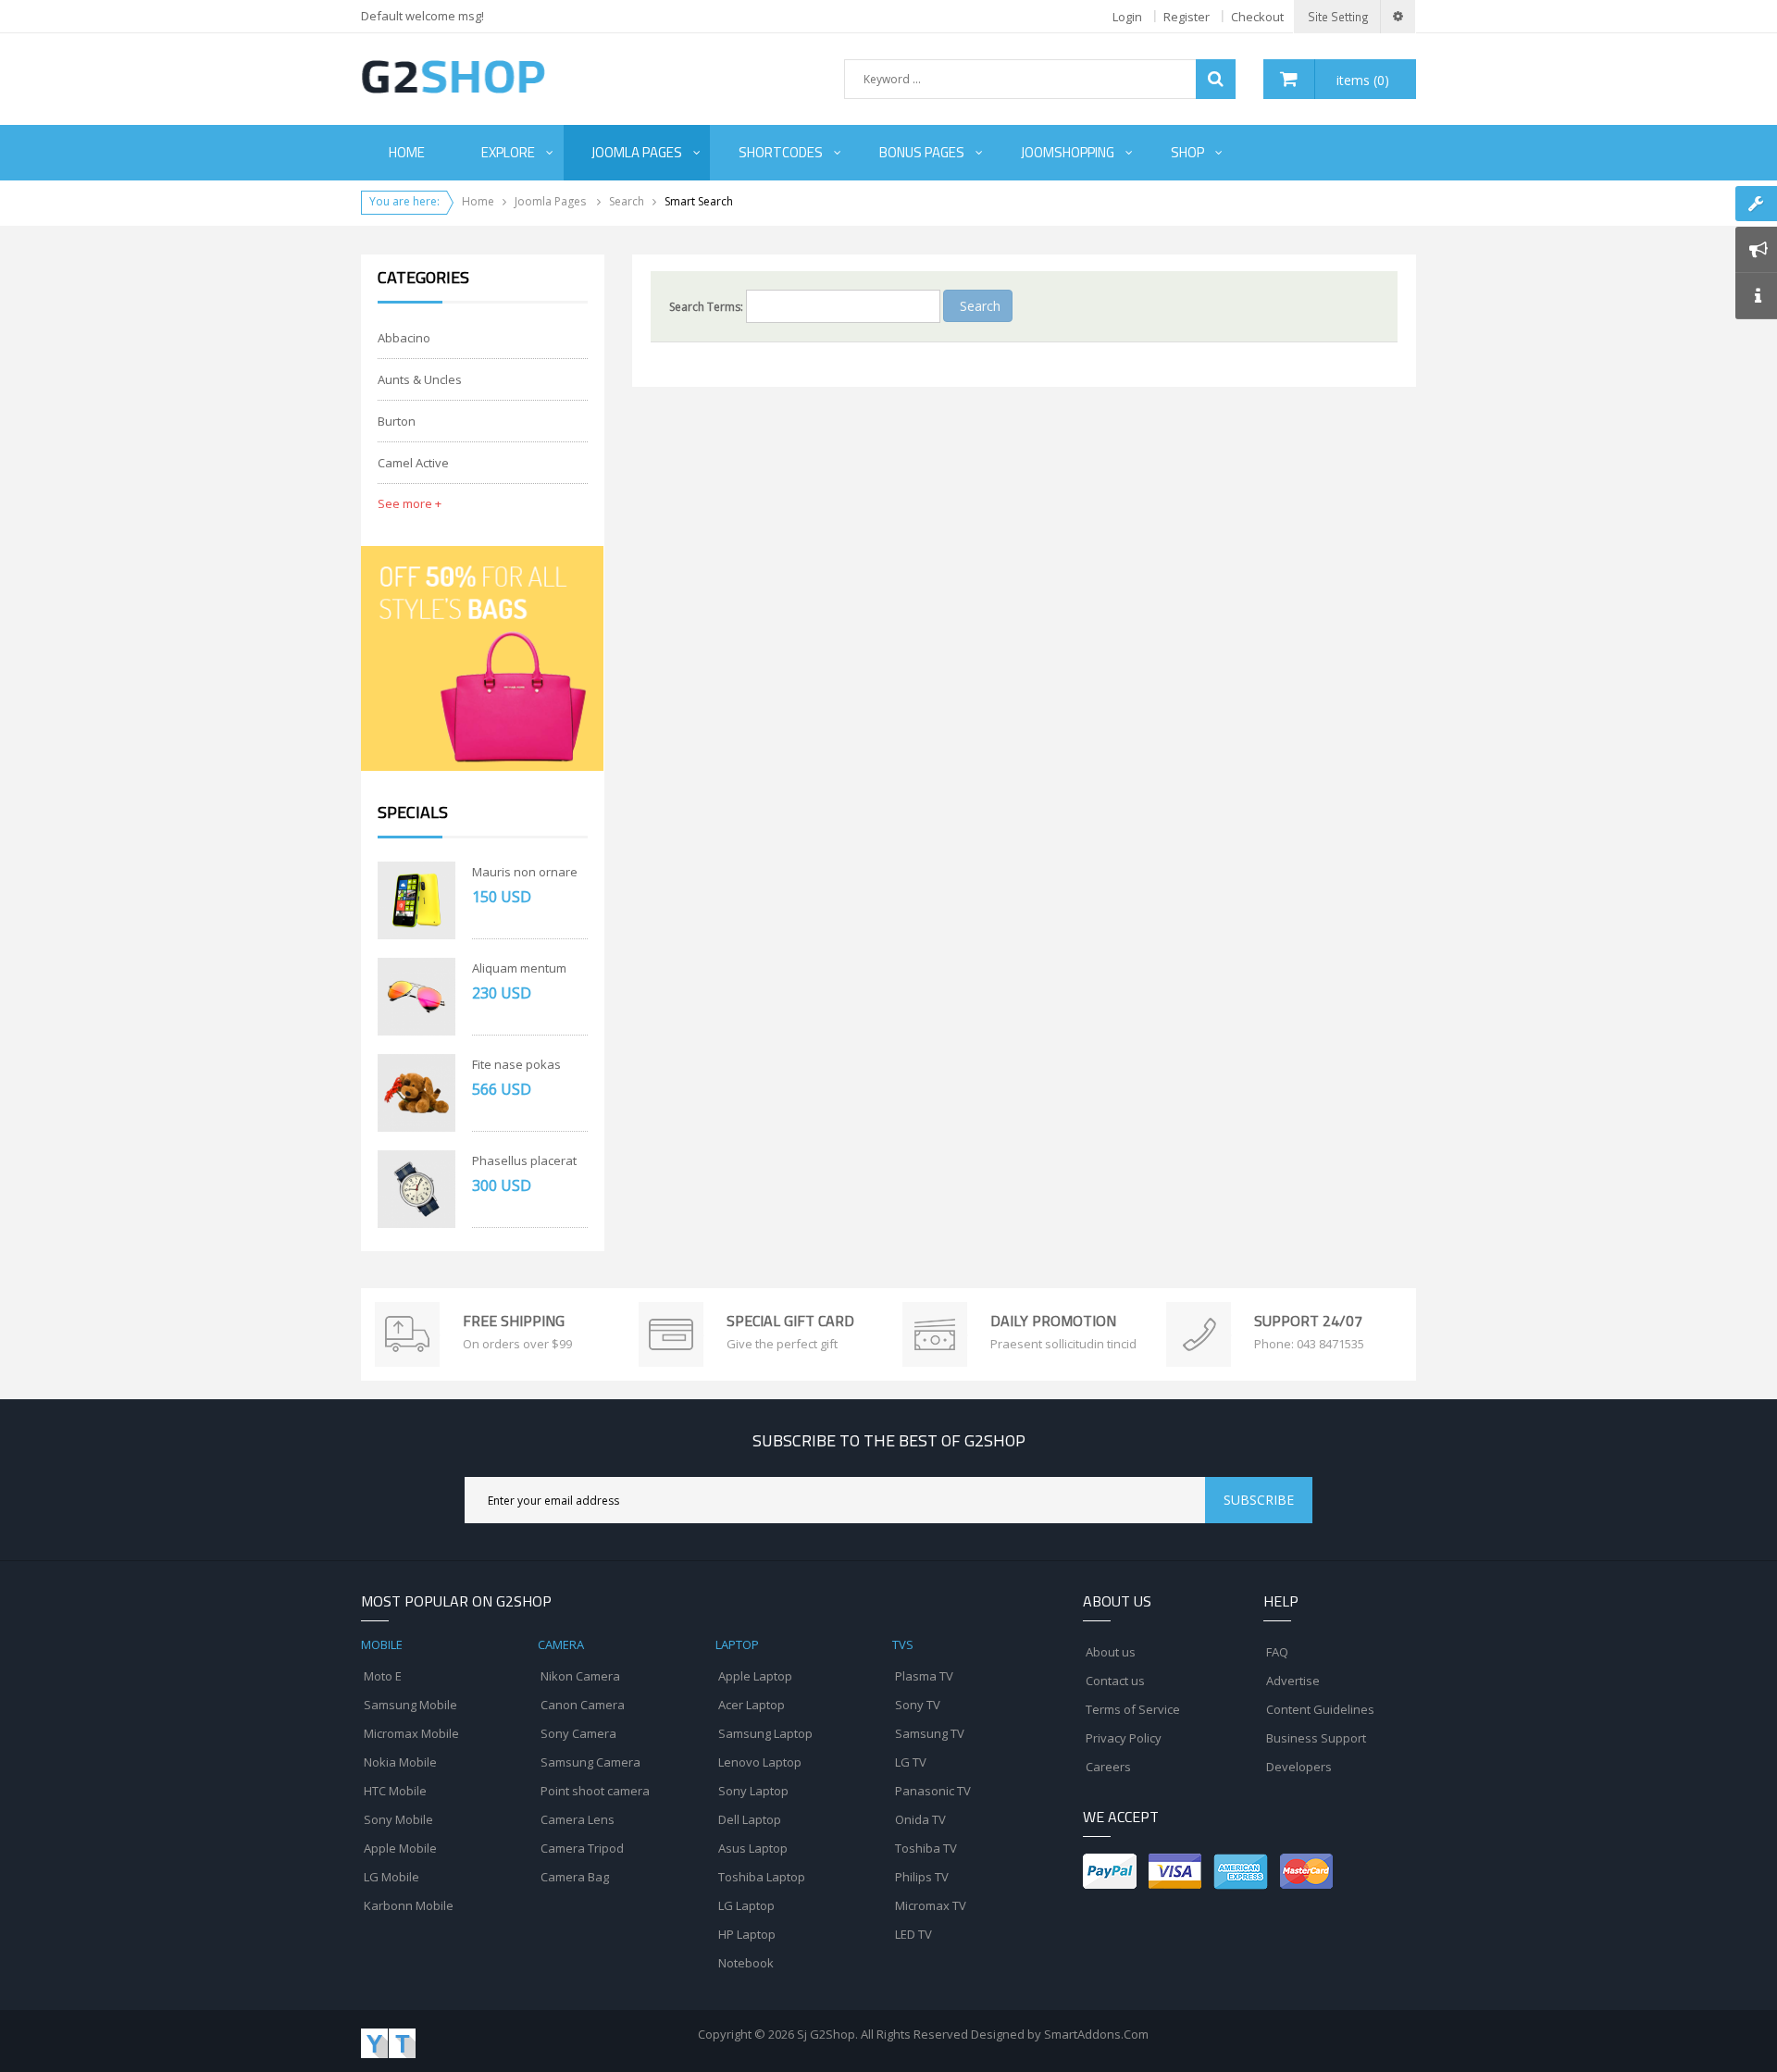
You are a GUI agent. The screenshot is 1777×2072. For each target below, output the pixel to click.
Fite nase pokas (516, 1064)
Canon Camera (583, 1705)
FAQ (1277, 1652)
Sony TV (918, 1705)
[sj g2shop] (453, 76)
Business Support (1316, 1738)
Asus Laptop (753, 1848)
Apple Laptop (755, 1676)
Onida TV (920, 1819)
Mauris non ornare (525, 872)
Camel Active (413, 463)
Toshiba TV (926, 1848)
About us (1111, 1652)
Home (478, 201)
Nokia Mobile (400, 1762)
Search (627, 201)
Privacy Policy (1124, 1738)
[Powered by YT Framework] (388, 2042)
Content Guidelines (1320, 1709)
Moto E (383, 1676)
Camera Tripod (582, 1848)
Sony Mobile (398, 1819)
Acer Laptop (752, 1705)
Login (1127, 17)
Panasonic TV (933, 1791)
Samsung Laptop (765, 1733)
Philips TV (922, 1877)
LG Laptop (746, 1905)
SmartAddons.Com (1096, 2034)
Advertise (1293, 1681)
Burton (397, 421)
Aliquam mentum (519, 968)
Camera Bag (575, 1877)
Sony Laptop (753, 1791)
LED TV (913, 1934)
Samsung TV (930, 1733)
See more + (410, 503)
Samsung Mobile (410, 1705)
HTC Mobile (395, 1791)
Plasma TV (924, 1676)
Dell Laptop (750, 1819)
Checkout (1257, 17)
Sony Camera (578, 1733)
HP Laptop (747, 1934)
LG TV (911, 1762)
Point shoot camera (595, 1791)
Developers (1299, 1767)
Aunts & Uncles (420, 379)
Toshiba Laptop (762, 1877)
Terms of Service (1133, 1709)
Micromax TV (931, 1905)
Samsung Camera (590, 1762)
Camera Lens (578, 1819)
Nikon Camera (580, 1676)
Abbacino (404, 338)
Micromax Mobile (411, 1733)
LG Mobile (391, 1877)
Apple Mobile (400, 1848)
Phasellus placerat (524, 1160)
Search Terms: (706, 307)
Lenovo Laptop (760, 1762)
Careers (1108, 1767)
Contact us (1115, 1681)
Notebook (746, 1963)
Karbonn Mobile (409, 1905)
